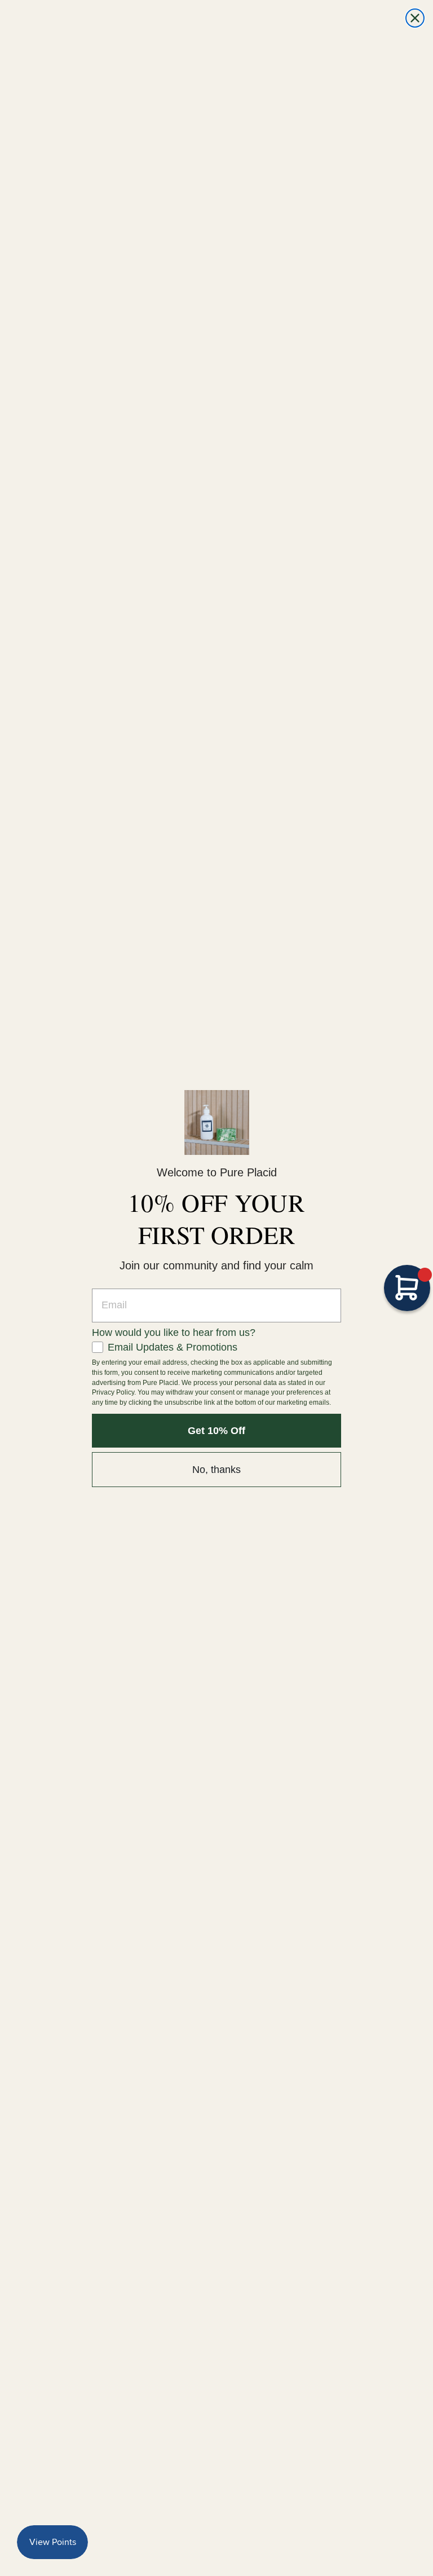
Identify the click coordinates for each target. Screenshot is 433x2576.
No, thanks (216, 1470)
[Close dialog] (415, 18)
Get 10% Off (216, 1431)
